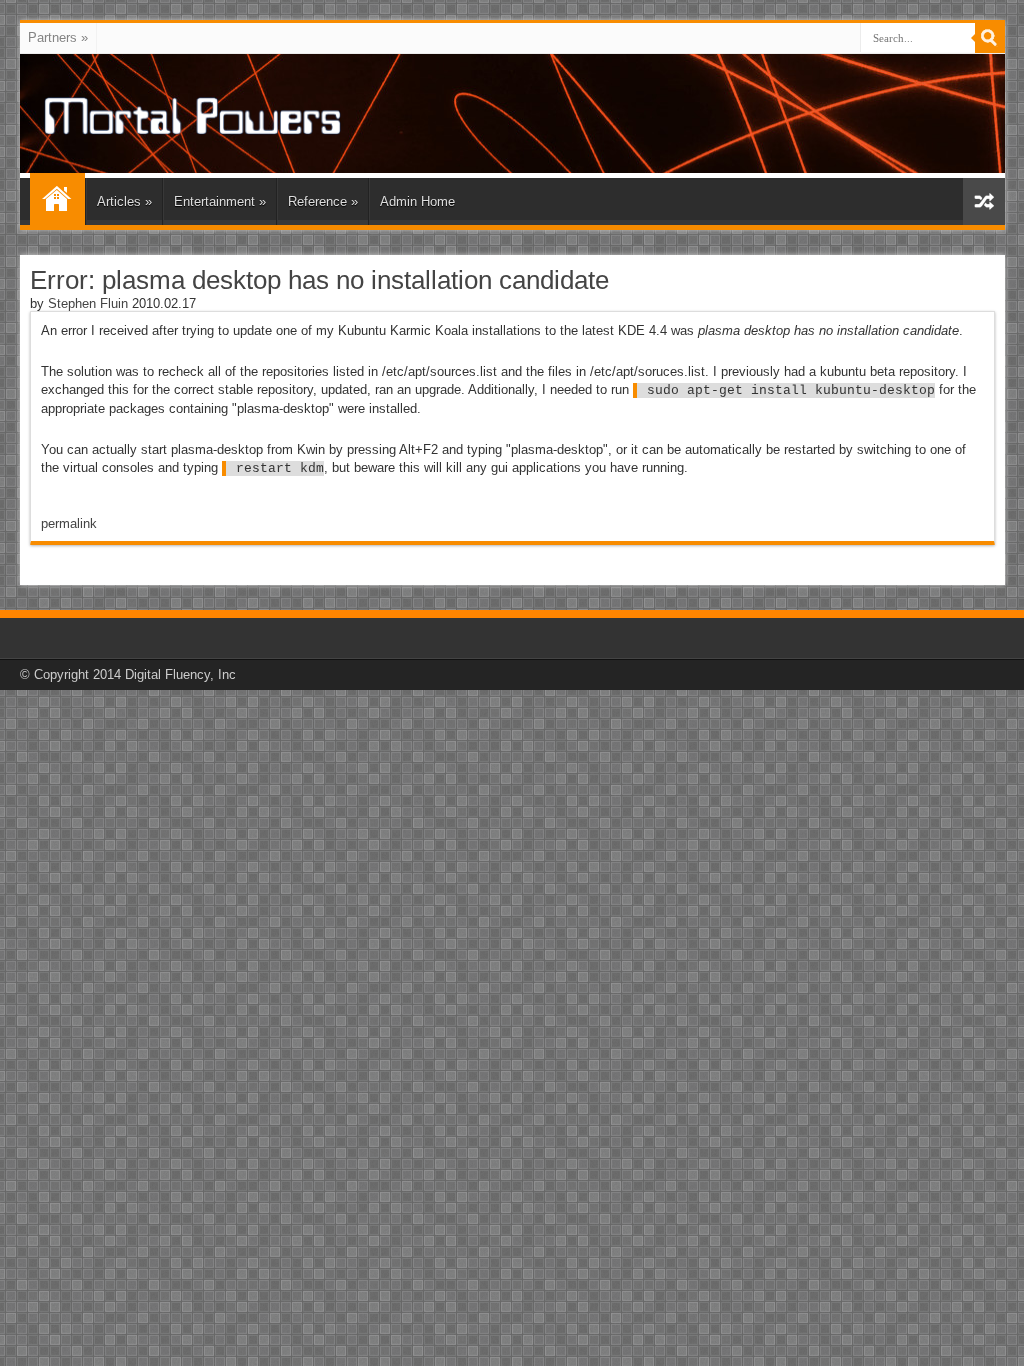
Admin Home (417, 201)
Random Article (984, 201)
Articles (124, 201)
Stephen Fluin (88, 303)
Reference (323, 201)
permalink (69, 523)
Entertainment (220, 201)
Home (57, 199)
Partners (58, 37)
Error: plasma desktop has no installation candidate (319, 280)
